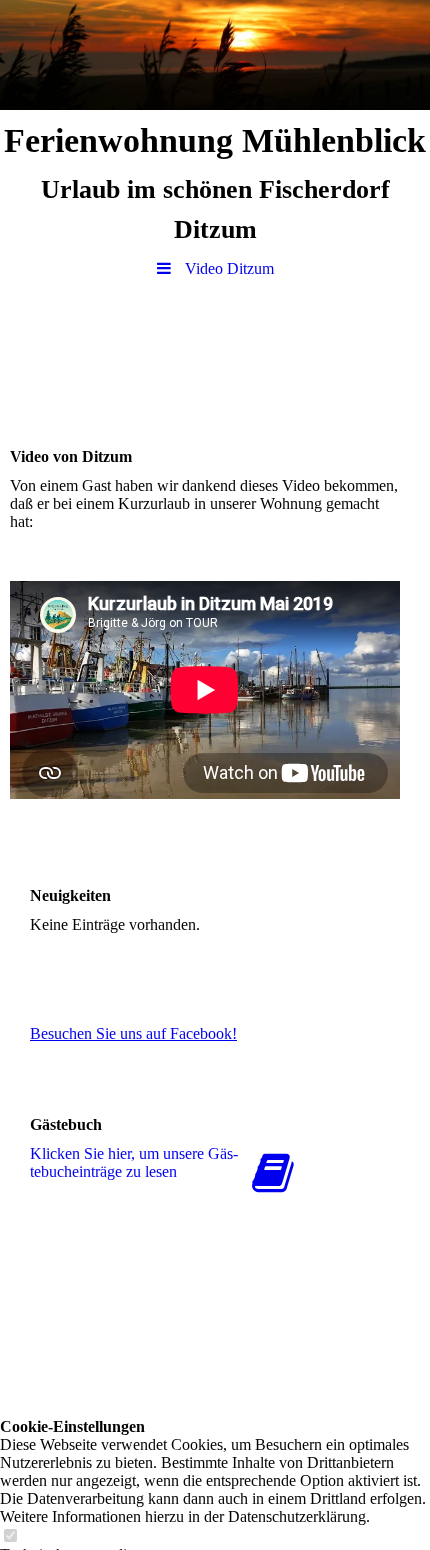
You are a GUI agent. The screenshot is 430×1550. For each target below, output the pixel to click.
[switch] (10, 1536)
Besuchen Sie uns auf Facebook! (133, 1033)
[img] (215, 55)
